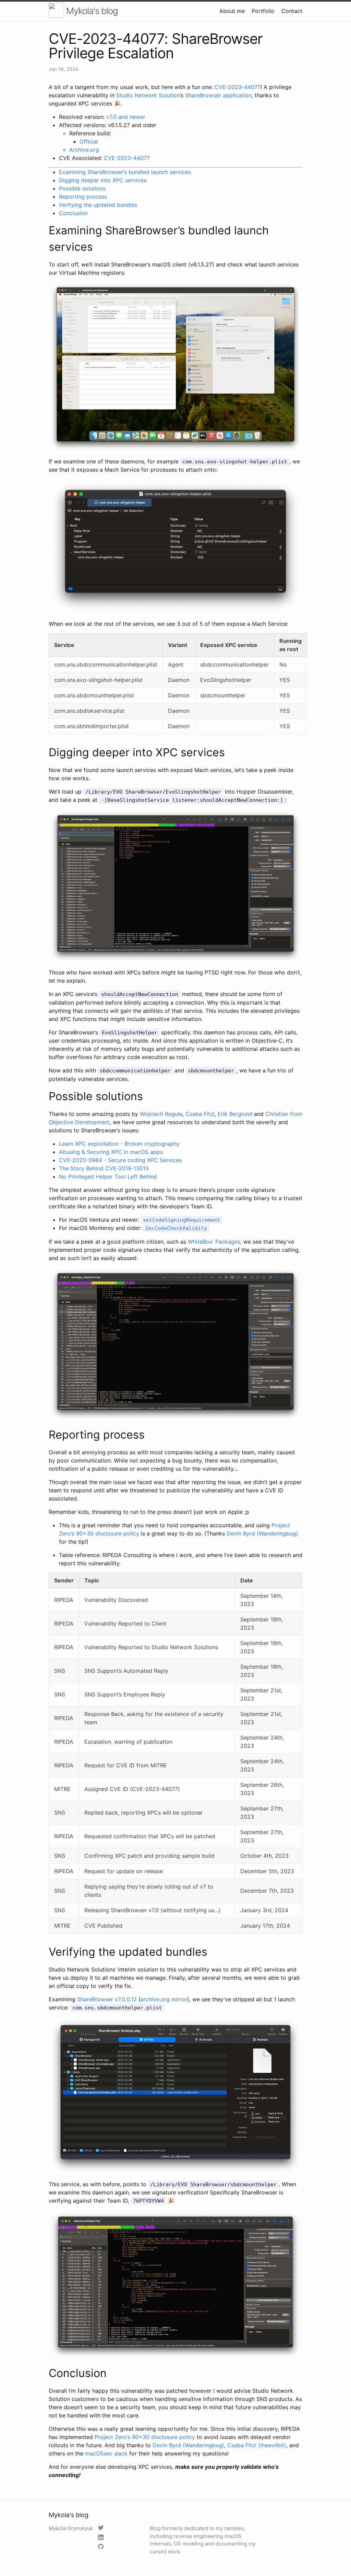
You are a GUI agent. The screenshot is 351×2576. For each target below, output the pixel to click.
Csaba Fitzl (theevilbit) (257, 2445)
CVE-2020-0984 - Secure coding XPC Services (120, 1160)
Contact (292, 11)
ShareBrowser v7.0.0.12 (107, 1999)
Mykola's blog (91, 11)
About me (232, 11)
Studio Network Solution (148, 95)
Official (89, 141)
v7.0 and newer (126, 117)
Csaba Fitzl (200, 1114)
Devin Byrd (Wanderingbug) (262, 1533)
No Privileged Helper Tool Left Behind (108, 1177)
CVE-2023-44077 (238, 87)
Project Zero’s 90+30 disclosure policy (145, 2437)
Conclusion (73, 213)
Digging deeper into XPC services (103, 180)
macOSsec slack (106, 2453)
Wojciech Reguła (161, 1114)
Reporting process (83, 197)
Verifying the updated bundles (98, 205)
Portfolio (263, 11)
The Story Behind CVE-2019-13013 (104, 1168)
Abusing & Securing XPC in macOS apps (111, 1152)
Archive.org (84, 150)
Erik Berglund (235, 1114)
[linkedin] (102, 2538)
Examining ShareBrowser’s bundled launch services (125, 172)
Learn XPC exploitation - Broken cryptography (119, 1144)
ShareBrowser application (218, 95)
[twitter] (102, 2528)
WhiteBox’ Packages (214, 1242)
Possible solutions (82, 188)
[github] (102, 2547)
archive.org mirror (164, 1999)
